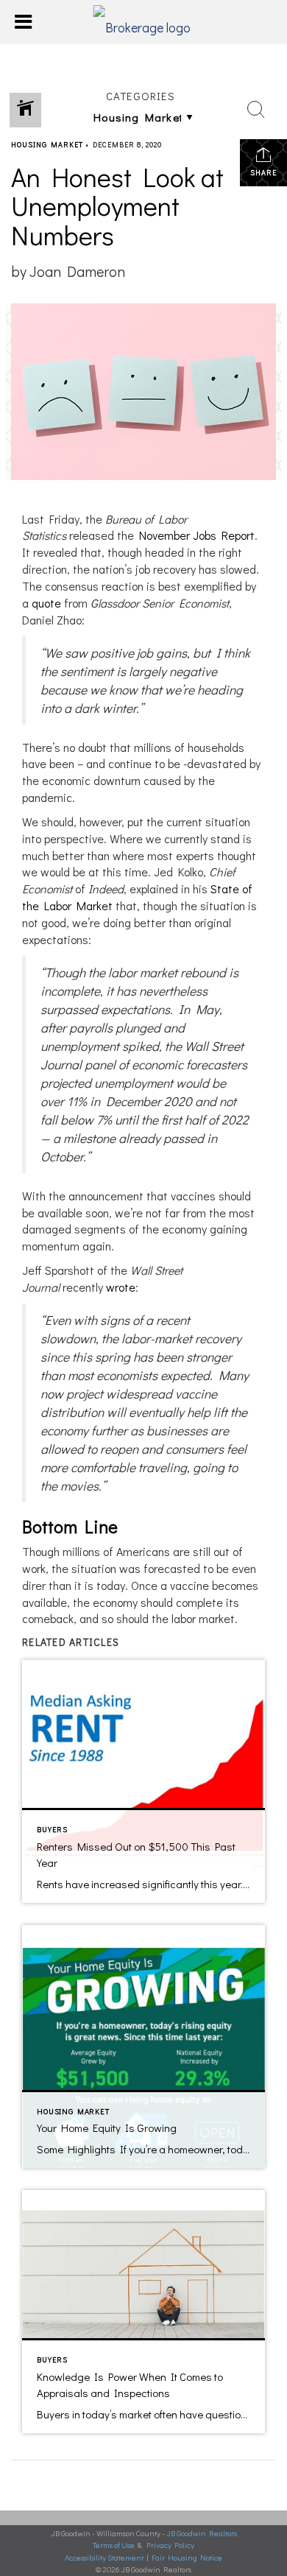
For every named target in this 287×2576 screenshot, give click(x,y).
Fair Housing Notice (187, 2557)
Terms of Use (114, 2545)
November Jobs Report (197, 535)
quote (46, 603)
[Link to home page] (144, 22)
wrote (121, 1287)
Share (263, 173)
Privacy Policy (170, 2545)
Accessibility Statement (104, 2557)
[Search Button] (256, 110)
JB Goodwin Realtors (202, 2533)
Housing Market (47, 145)
